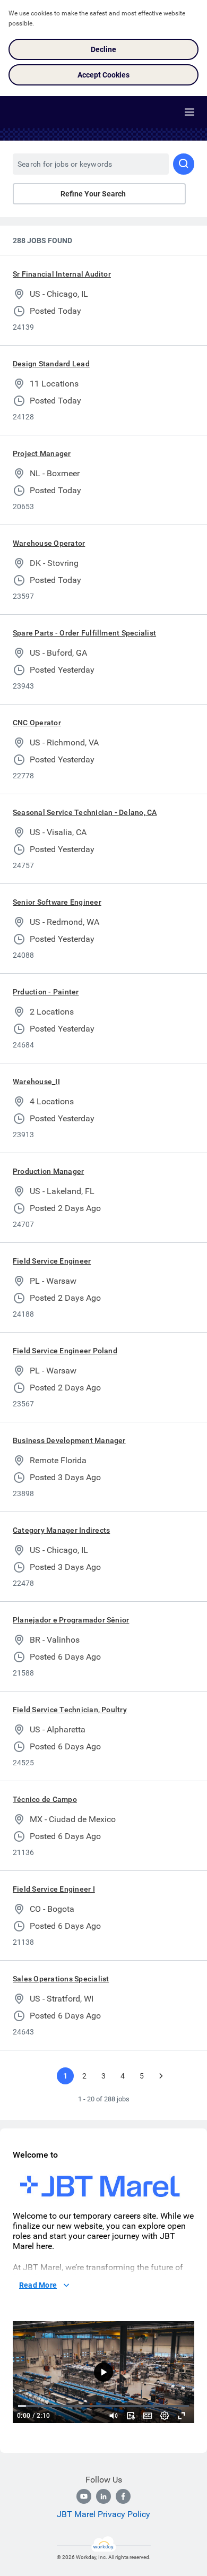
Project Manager (42, 453)
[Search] (184, 164)
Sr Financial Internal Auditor (62, 274)
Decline (103, 49)
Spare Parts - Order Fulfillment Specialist (84, 633)
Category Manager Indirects (61, 1530)
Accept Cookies (103, 75)
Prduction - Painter (46, 992)
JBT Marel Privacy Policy (103, 2514)
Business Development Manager (69, 1440)
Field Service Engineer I (54, 1889)
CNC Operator (37, 723)
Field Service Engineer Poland (65, 1351)
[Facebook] (123, 2496)
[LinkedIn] (103, 2496)
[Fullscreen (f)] (182, 2416)
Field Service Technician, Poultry (70, 1710)
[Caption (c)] (148, 2416)
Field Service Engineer (52, 1261)
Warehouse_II (36, 1081)
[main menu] (189, 112)
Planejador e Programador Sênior (71, 1620)
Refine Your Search (93, 194)
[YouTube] (84, 2496)
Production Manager (48, 1171)
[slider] (114, 2416)
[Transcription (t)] (131, 2416)
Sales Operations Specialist (61, 1979)
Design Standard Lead (51, 364)
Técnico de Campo (45, 1799)
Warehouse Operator (49, 543)
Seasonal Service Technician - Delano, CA (85, 812)
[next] (161, 2076)
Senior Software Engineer (57, 902)
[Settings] (165, 2416)
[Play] (103, 2372)
